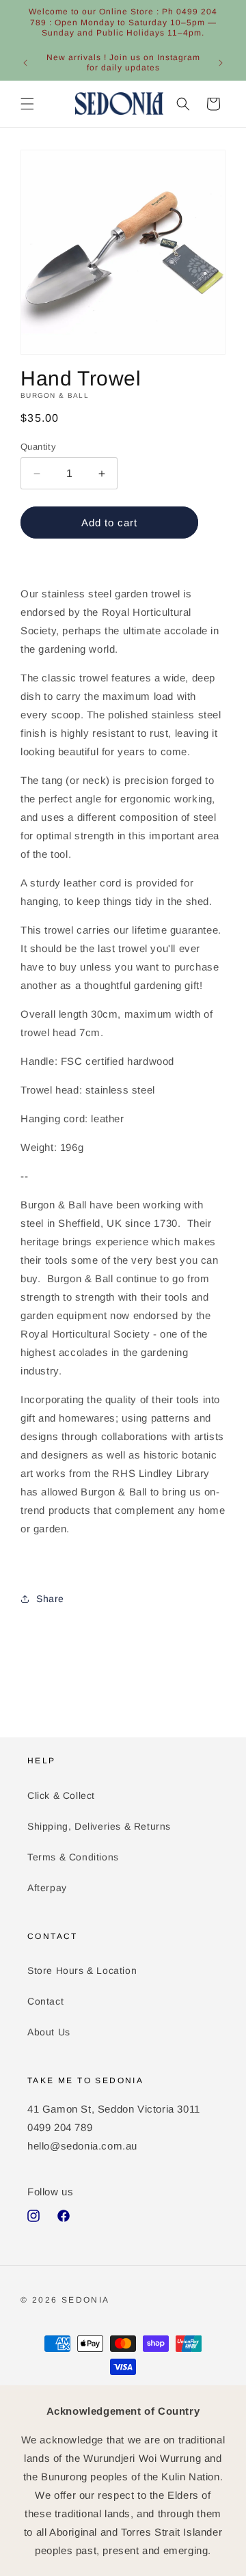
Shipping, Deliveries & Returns (99, 1826)
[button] (27, 104)
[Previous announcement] (25, 63)
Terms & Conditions (73, 1857)
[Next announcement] (221, 63)
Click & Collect (61, 1795)
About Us (49, 2032)
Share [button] (50, 1599)
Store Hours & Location (82, 1970)
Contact (45, 2001)
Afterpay (47, 1888)
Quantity (38, 447)
